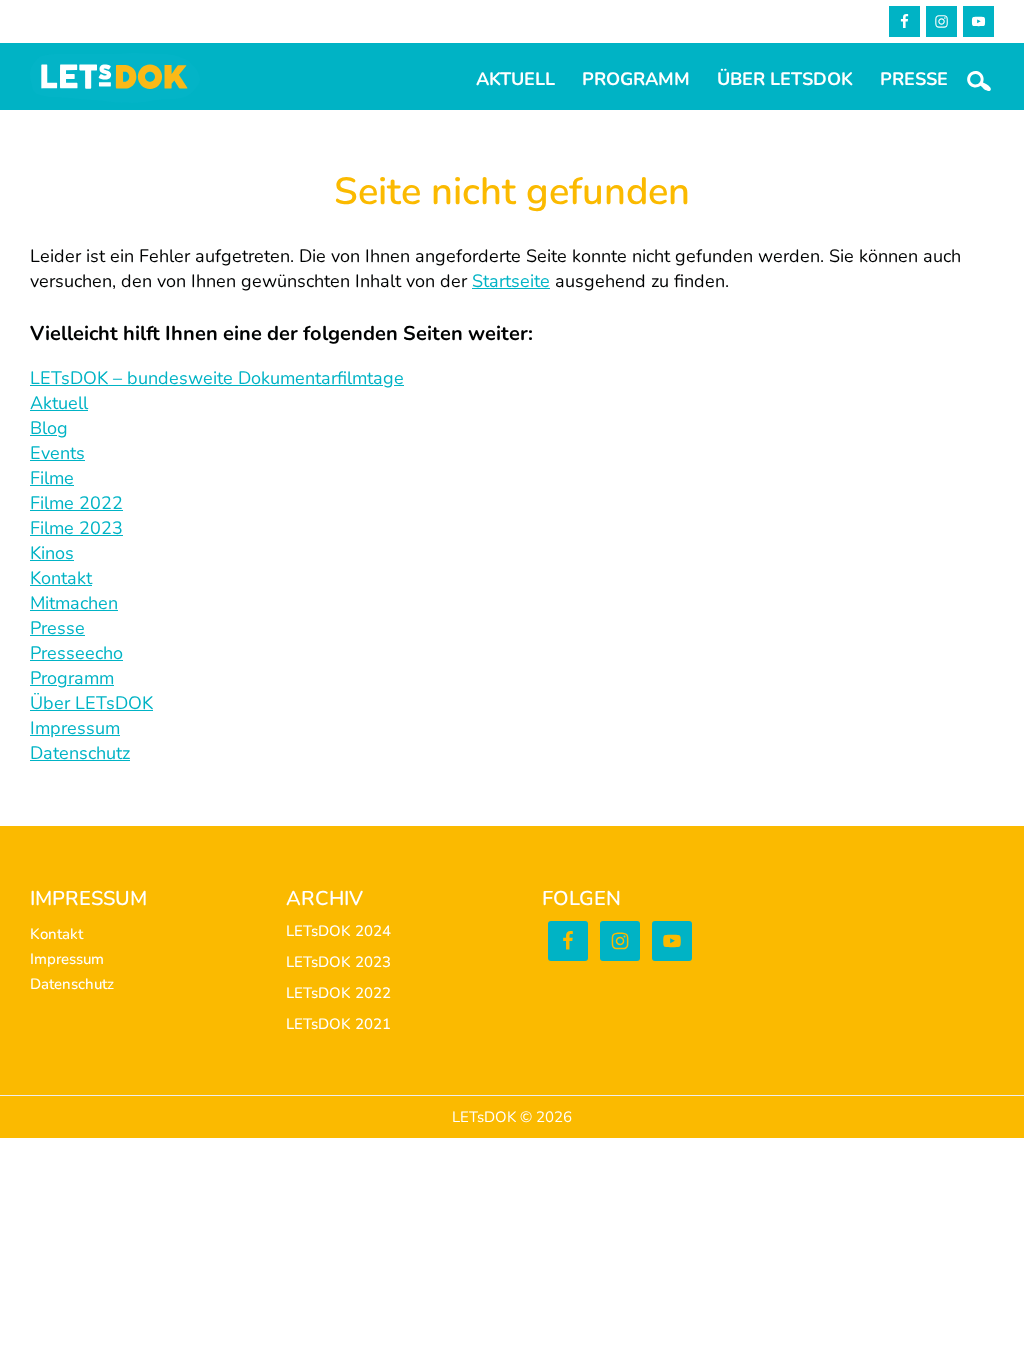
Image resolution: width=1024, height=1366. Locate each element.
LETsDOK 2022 (338, 993)
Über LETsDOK (91, 703)
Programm (72, 678)
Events (57, 453)
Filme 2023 (76, 528)
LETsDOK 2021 (338, 1024)
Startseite (511, 281)
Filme (52, 478)
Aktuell (59, 403)
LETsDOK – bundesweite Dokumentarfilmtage (217, 378)
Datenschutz (80, 753)
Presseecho (76, 653)
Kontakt (61, 578)
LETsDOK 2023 (338, 962)
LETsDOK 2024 (338, 931)
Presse (57, 628)
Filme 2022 (76, 503)
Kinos (52, 553)
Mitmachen (74, 603)
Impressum (75, 728)
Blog (49, 428)
